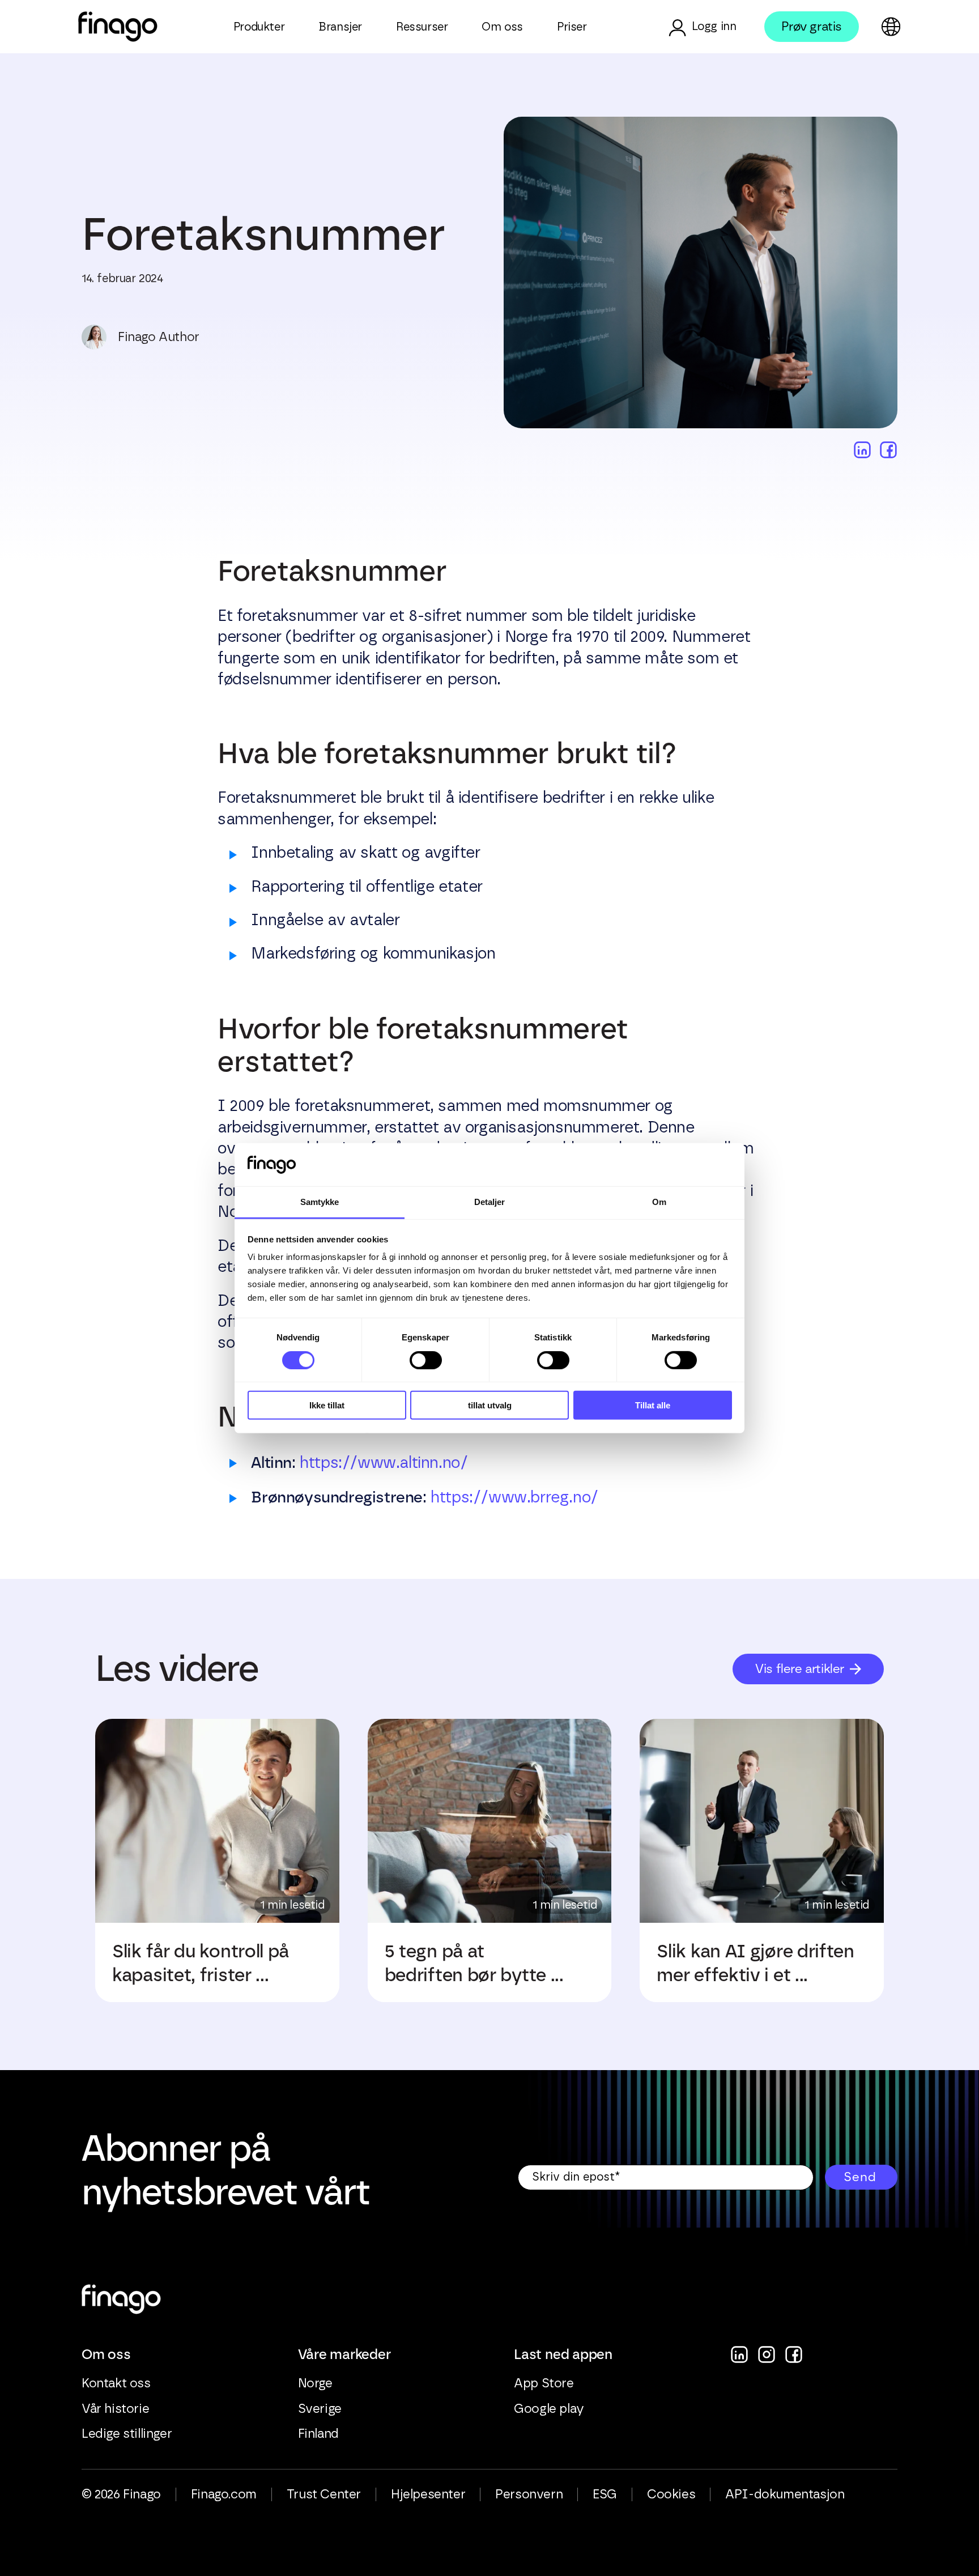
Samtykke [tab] (320, 1202)
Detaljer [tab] (490, 1202)
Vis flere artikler (800, 1669)
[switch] (426, 1360)
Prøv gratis (812, 26)
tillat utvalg (490, 1405)
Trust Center (324, 2494)
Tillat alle (653, 1405)
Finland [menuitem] (318, 2434)
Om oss (502, 27)
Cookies (671, 2494)
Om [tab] (659, 1202)
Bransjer (340, 27)
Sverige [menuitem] (320, 2409)
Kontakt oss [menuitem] (116, 2383)
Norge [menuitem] (315, 2383)
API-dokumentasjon (785, 2494)
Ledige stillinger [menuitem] (127, 2434)
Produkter (259, 27)
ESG (605, 2494)
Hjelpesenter (428, 2494)
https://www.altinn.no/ (384, 1463)
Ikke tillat (327, 1405)
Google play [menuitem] (549, 2409)
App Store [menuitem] (544, 2383)
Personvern (529, 2494)
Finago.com (224, 2494)
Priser (572, 27)
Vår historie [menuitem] (115, 2409)
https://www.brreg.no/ (514, 1498)
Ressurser (422, 27)
